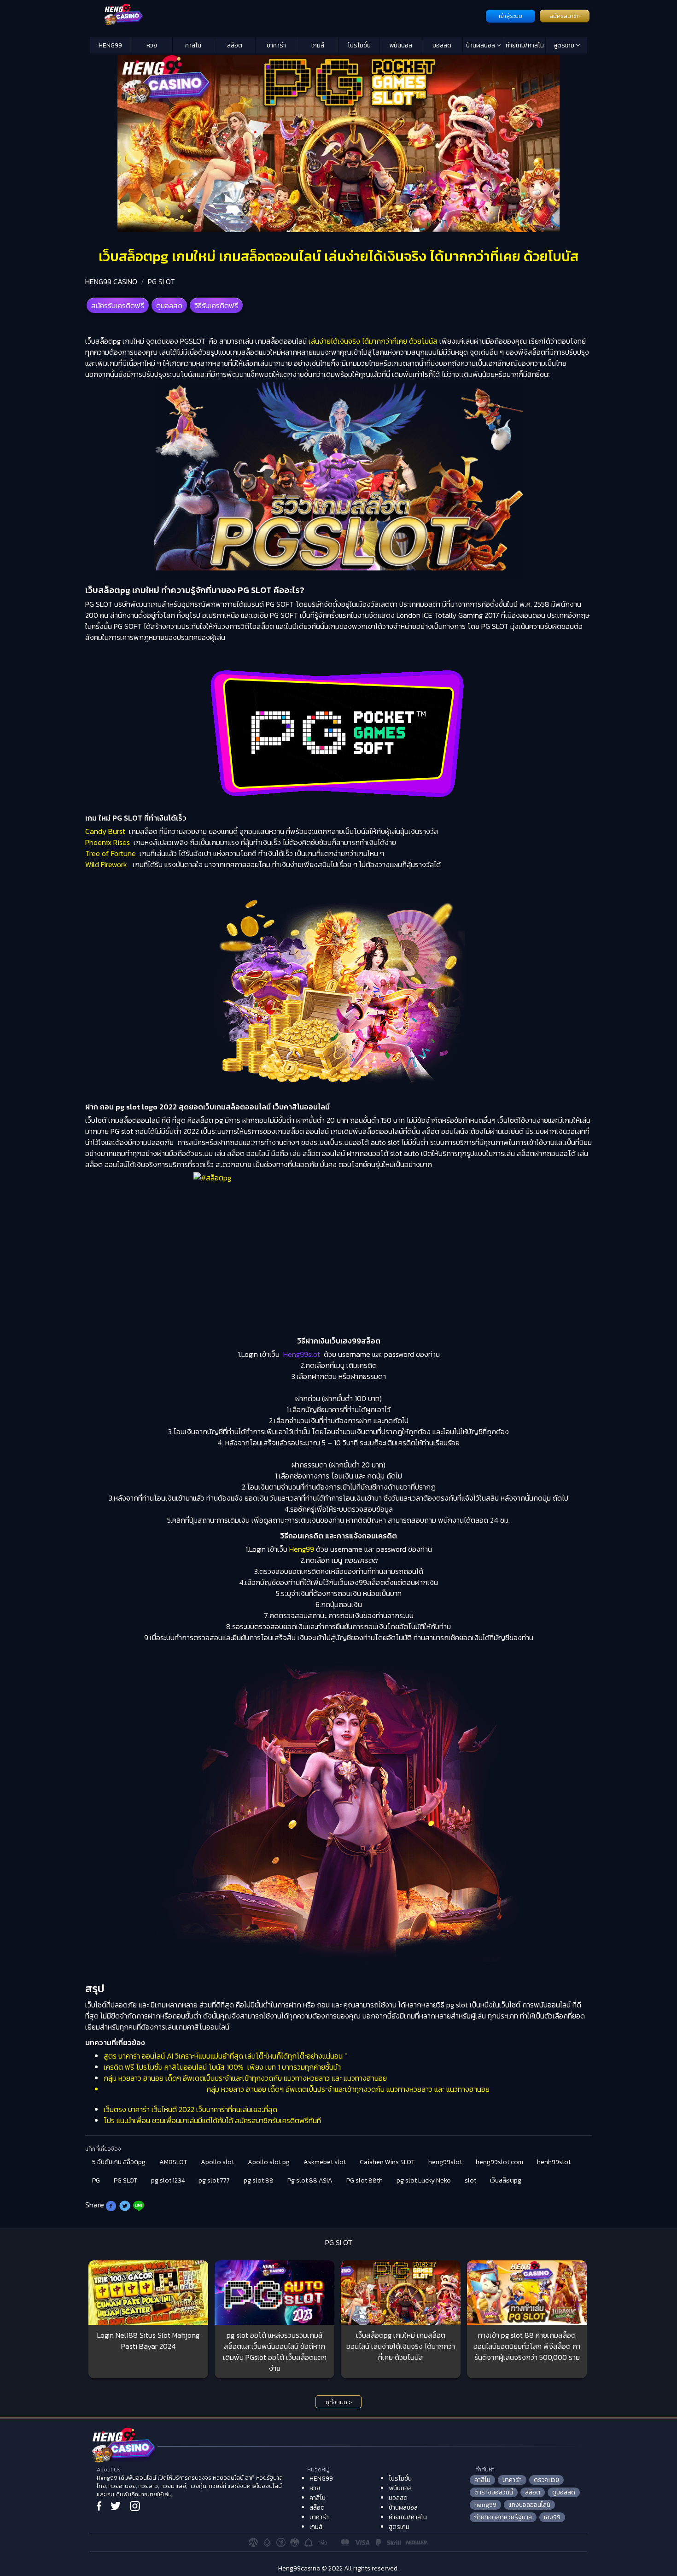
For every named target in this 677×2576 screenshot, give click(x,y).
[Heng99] (287, 15)
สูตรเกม (565, 45)
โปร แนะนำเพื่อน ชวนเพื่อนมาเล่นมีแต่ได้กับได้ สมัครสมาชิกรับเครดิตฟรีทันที (212, 2120)
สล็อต (235, 45)
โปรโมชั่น (359, 45)
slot (470, 2180)
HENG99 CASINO (111, 282)
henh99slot (554, 2162)
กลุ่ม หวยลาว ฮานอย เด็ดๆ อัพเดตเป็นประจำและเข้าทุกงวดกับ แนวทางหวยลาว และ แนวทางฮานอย (245, 2078)
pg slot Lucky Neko (424, 2180)
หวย (152, 45)
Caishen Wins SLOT (387, 2162)
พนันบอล (401, 45)
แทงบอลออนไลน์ (529, 2505)
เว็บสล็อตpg (506, 2180)
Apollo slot (217, 2162)
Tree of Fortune (111, 853)
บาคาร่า (276, 45)
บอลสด (442, 45)
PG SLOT (161, 282)
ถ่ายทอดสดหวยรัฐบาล (503, 2517)
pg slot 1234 (168, 2180)
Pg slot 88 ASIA (310, 2180)
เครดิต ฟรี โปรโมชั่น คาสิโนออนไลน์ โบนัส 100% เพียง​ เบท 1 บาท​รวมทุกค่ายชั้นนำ (222, 2067)
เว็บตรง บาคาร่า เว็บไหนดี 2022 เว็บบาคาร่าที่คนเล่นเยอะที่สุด (190, 2109)
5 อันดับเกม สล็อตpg (119, 2162)
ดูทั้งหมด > (339, 2402)
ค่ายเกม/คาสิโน (525, 45)
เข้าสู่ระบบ (511, 16)
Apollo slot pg (269, 2162)
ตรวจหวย (546, 2480)
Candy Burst (105, 831)
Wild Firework (106, 864)
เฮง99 (552, 2517)
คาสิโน (193, 45)
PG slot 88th (365, 2180)
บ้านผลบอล (481, 45)
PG (96, 2180)
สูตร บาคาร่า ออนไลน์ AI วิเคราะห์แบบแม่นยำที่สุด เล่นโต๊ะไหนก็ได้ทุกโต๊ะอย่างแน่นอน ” (225, 2056)
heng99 (485, 2505)
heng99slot (445, 2162)
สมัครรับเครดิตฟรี (118, 305)
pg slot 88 (259, 2180)
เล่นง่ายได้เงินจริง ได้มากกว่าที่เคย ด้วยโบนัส (373, 341)
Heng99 (302, 1549)
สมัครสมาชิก (565, 16)
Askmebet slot (325, 2162)
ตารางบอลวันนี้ (494, 2492)
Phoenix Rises (108, 842)
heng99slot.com (499, 2162)
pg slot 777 (214, 2180)
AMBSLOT (173, 2162)
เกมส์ (318, 45)
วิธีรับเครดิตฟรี (216, 305)
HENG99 (110, 45)
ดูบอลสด (169, 305)
